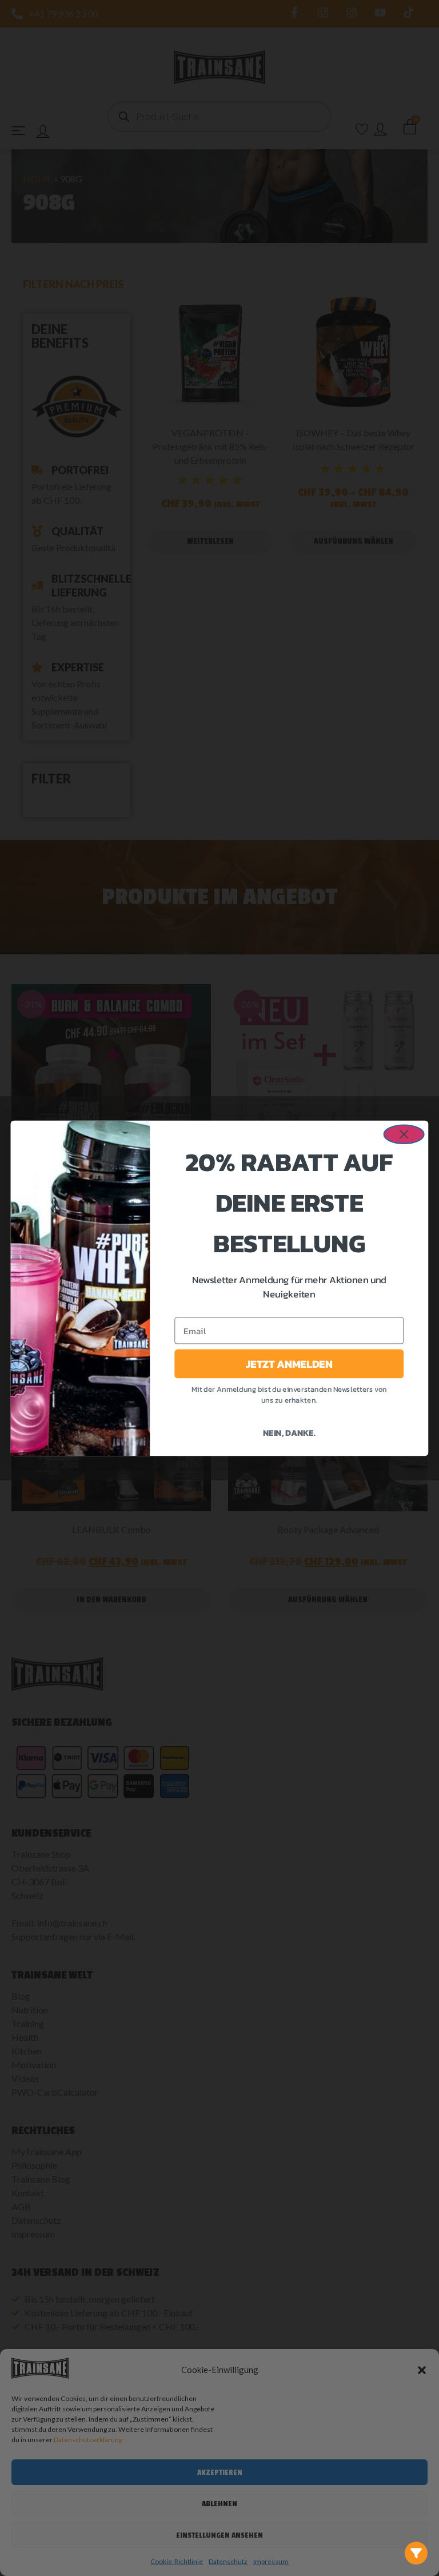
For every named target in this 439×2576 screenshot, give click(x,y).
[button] (422, 2370)
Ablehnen (219, 2504)
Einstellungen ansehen (219, 2535)
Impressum (271, 2561)
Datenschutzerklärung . (89, 2440)
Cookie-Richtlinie (177, 2561)
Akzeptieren (220, 2472)
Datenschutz (228, 2561)
